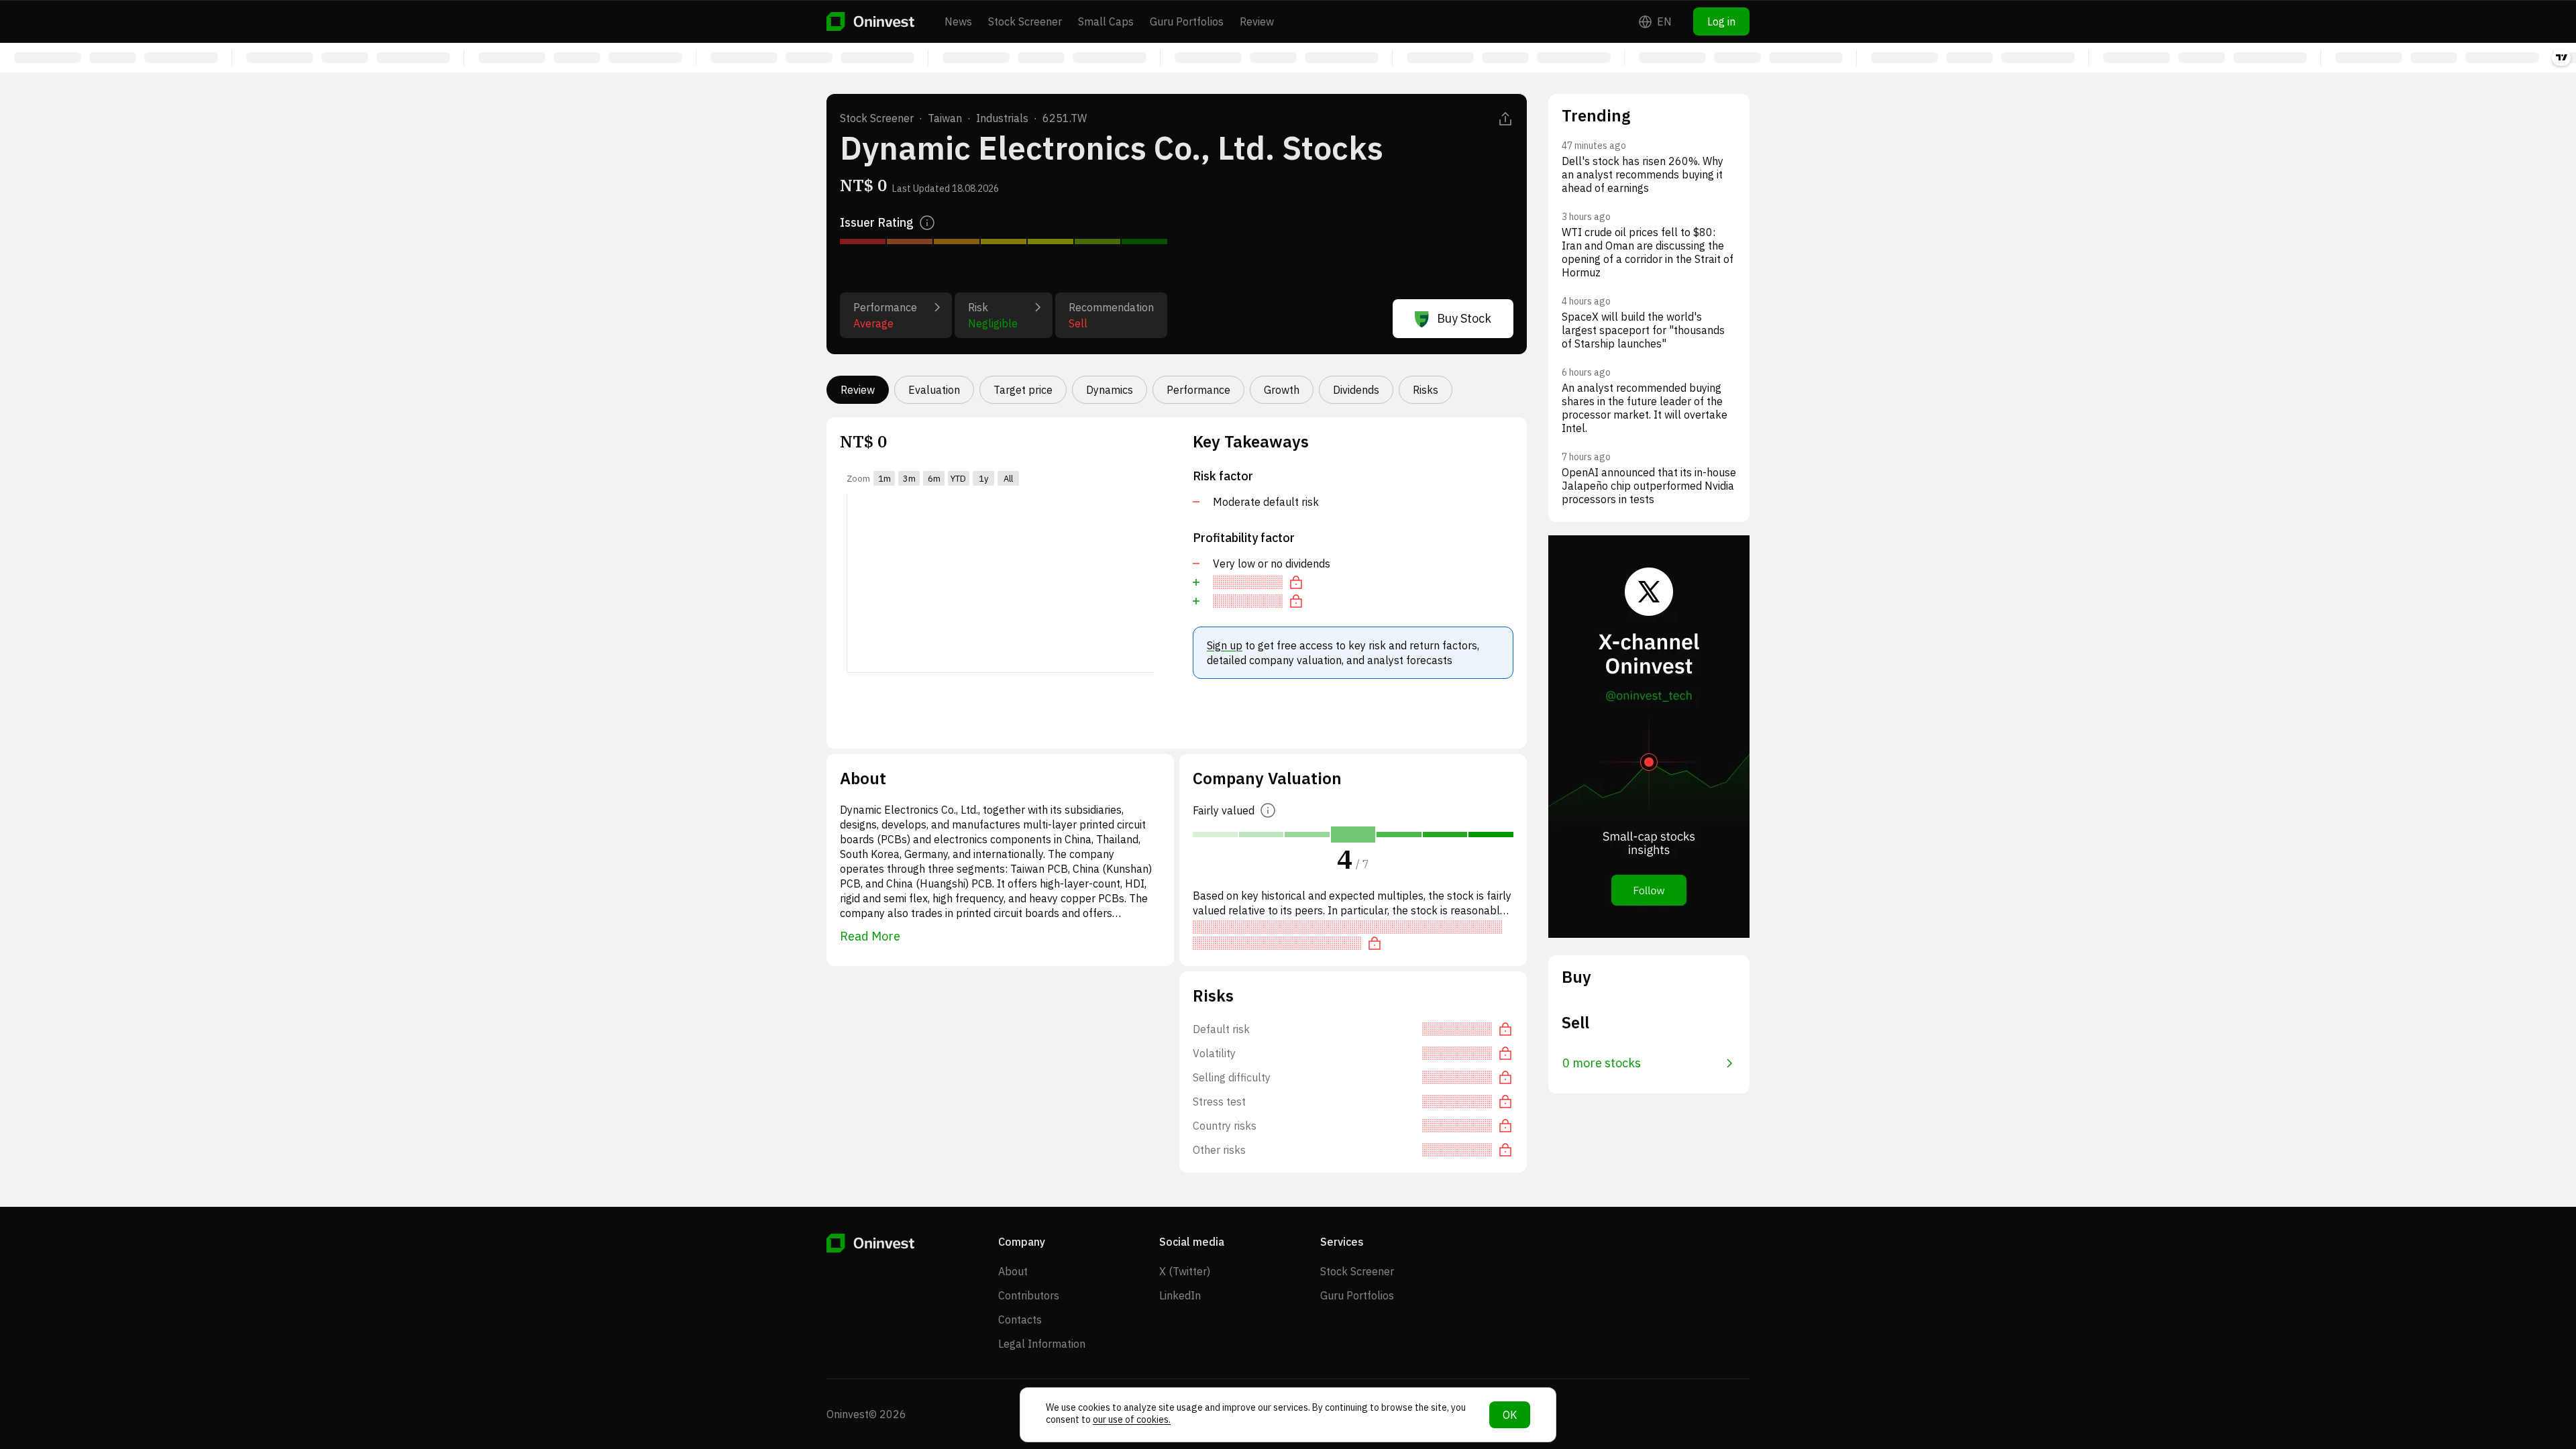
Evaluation (934, 390)
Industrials (1002, 118)
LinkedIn (1180, 1295)
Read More (870, 936)
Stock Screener (1025, 21)
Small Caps (1106, 21)
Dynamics (1110, 390)
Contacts (1020, 1320)
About (1013, 1271)
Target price (1023, 390)
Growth (1282, 390)
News (958, 21)
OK (1510, 1415)
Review (1257, 21)
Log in (1721, 21)
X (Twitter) (1185, 1271)
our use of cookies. (1132, 1419)
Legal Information (1042, 1344)
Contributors (1029, 1295)
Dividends (1356, 390)
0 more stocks (1602, 1063)
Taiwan (945, 118)
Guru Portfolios (1187, 21)
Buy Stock (1464, 318)
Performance (1198, 390)
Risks (1426, 390)
